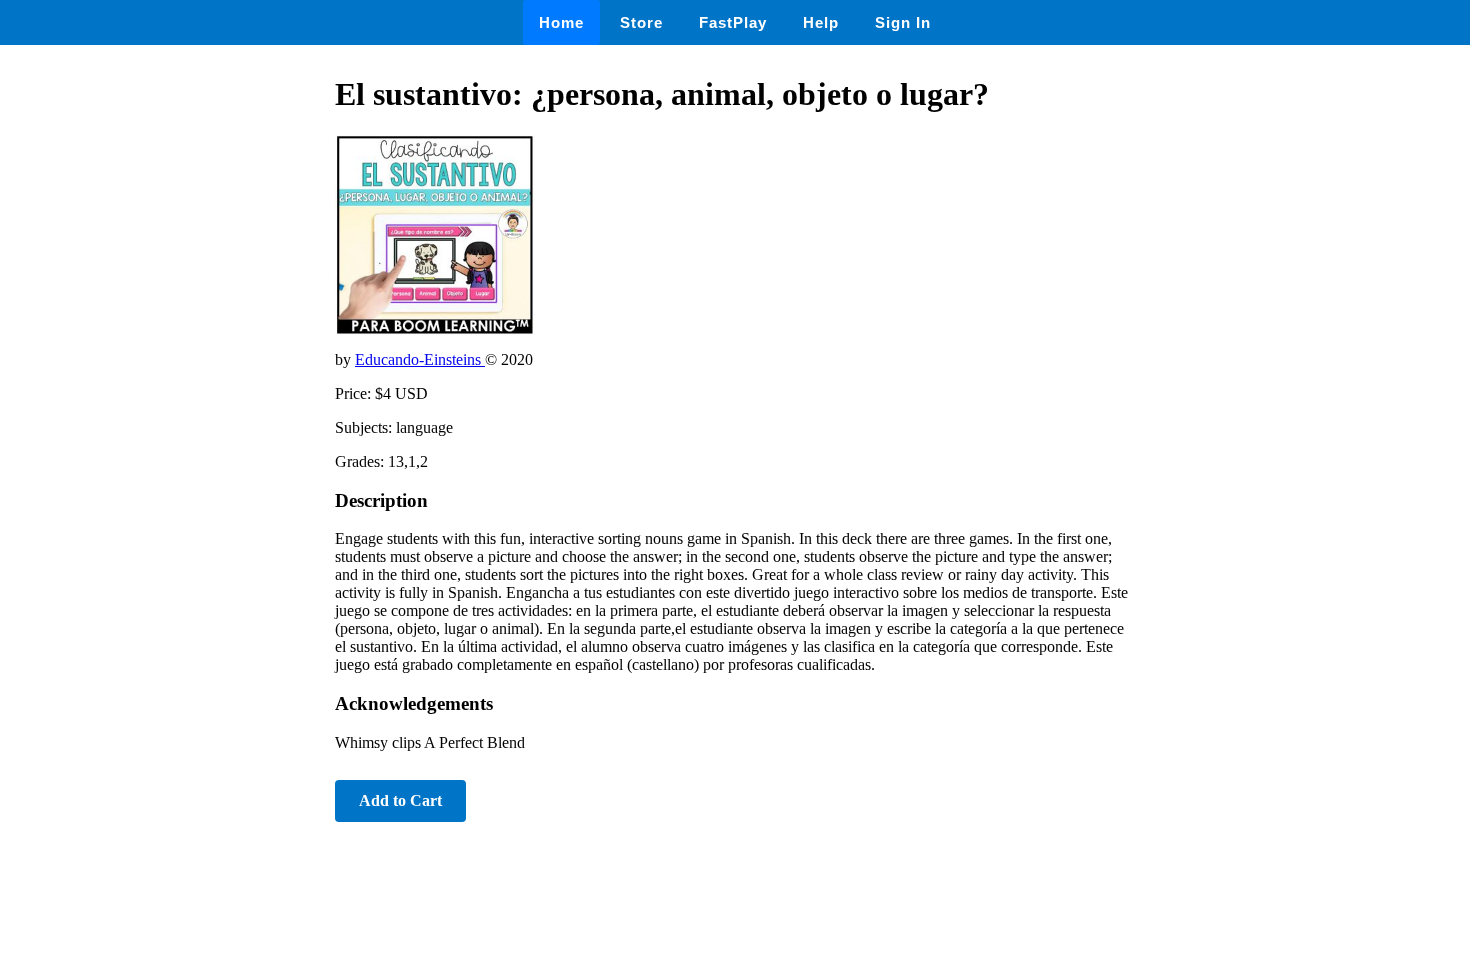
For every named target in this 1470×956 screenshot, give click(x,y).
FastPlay (733, 22)
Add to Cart (400, 800)
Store (641, 22)
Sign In (903, 22)
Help (821, 22)
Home (561, 22)
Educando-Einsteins (420, 359)
